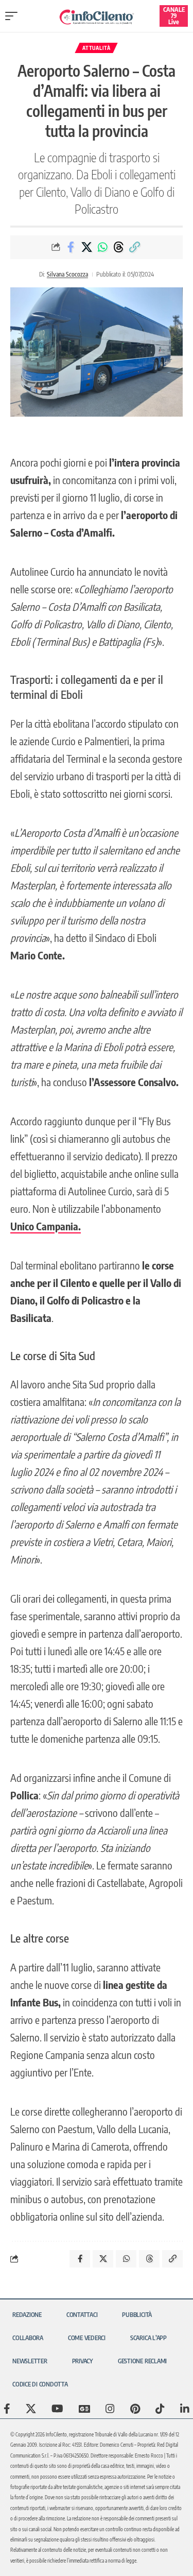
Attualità (96, 48)
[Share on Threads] (118, 247)
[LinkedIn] (185, 2409)
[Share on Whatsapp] (102, 247)
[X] (31, 2409)
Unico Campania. (46, 1226)
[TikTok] (160, 2409)
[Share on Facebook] (71, 247)
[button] (14, 16)
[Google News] (84, 2409)
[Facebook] (7, 2409)
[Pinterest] (135, 2409)
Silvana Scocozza (67, 274)
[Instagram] (110, 2409)
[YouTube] (57, 2409)
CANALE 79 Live (174, 16)
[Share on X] (86, 247)
